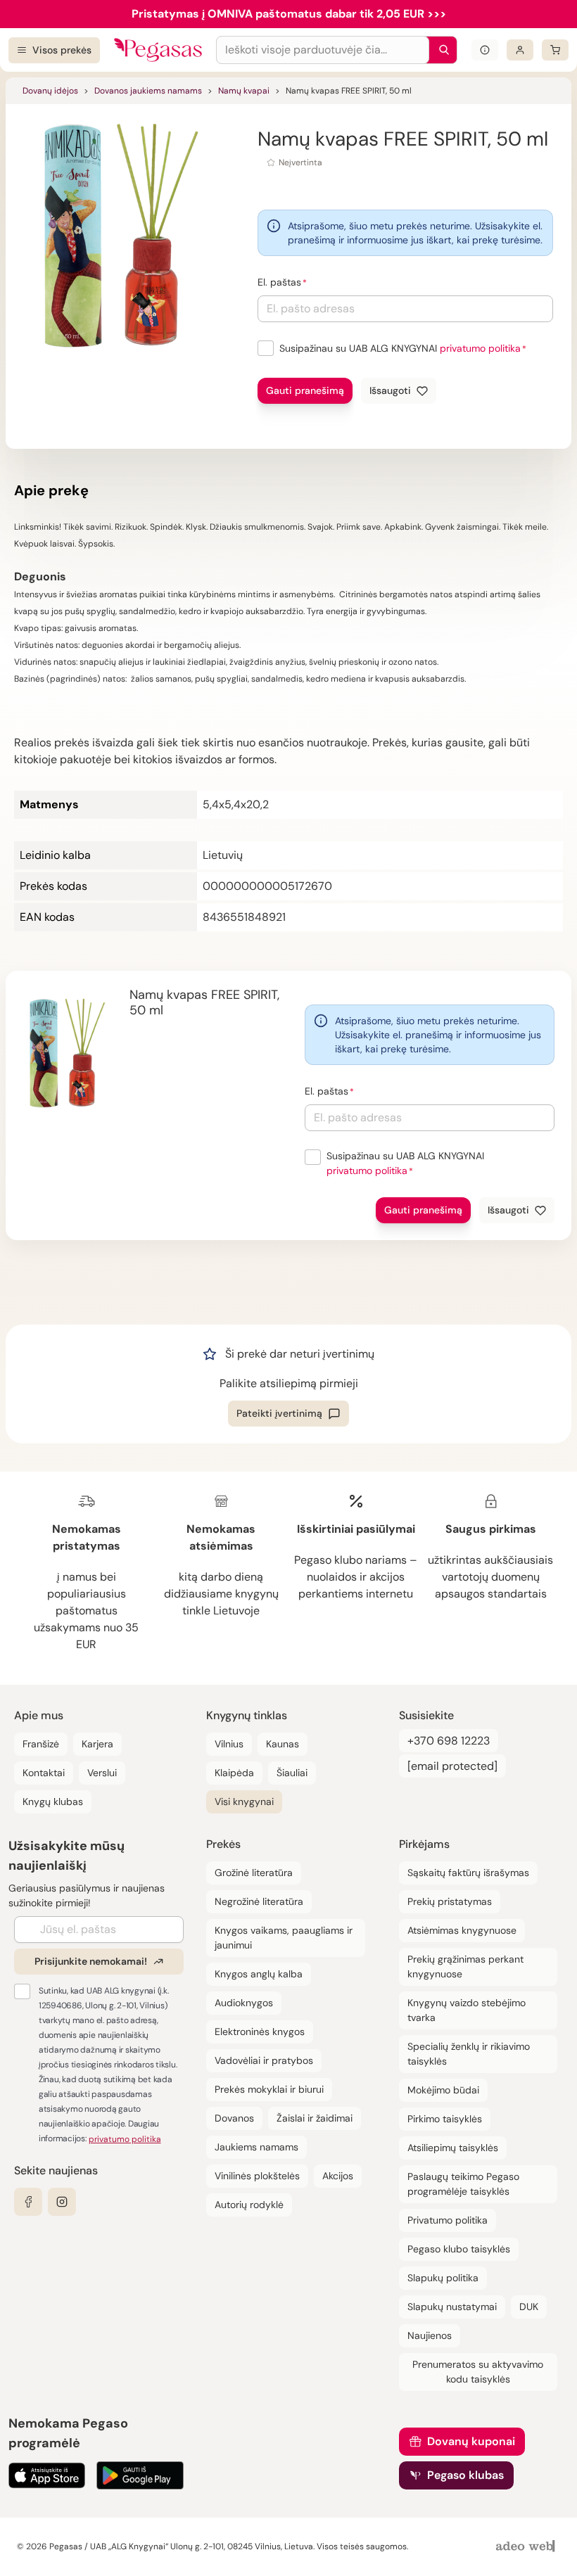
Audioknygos (244, 2003)
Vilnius (229, 1744)
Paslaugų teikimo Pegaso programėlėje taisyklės (463, 2184)
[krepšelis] (555, 50)
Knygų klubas (53, 1802)
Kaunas (283, 1744)
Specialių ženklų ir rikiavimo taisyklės (469, 2054)
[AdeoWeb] (527, 2547)
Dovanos (234, 2118)
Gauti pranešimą (305, 390)
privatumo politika (480, 348)
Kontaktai (44, 1773)
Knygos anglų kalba (259, 1974)
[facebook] (28, 2202)
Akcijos (338, 2176)
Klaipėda (234, 1773)
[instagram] (62, 2202)
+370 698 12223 (449, 1741)
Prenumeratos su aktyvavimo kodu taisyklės (478, 2372)
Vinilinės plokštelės (257, 2176)
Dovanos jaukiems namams (148, 91)
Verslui (102, 1773)
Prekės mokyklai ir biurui (269, 2089)
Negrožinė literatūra (259, 1901)
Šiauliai (292, 1773)
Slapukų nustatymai (452, 2307)
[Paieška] (440, 50)
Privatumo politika (448, 2220)
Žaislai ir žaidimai (315, 2118)
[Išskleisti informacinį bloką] (485, 50)
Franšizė (41, 1744)
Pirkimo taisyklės (445, 2119)
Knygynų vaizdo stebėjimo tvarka (467, 2010)
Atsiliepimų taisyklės (453, 2148)
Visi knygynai (244, 1802)
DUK (529, 2307)
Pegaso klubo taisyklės (459, 2249)
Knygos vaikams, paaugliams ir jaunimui (284, 1938)
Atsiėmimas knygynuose (462, 1930)
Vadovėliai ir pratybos (264, 2060)
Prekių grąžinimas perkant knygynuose (465, 1966)
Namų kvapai (244, 91)
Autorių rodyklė (249, 2205)
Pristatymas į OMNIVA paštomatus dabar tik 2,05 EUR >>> (289, 14)
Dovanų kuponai (471, 2441)
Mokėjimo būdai (443, 2090)
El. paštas (279, 282)
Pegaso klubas (465, 2475)
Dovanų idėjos (50, 91)
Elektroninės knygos (260, 2032)
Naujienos (430, 2335)
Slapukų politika (443, 2278)
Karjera (97, 1744)
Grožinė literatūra (254, 1873)
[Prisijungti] (520, 50)
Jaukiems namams (256, 2147)
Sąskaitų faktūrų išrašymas (468, 1873)
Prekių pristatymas (450, 1901)
